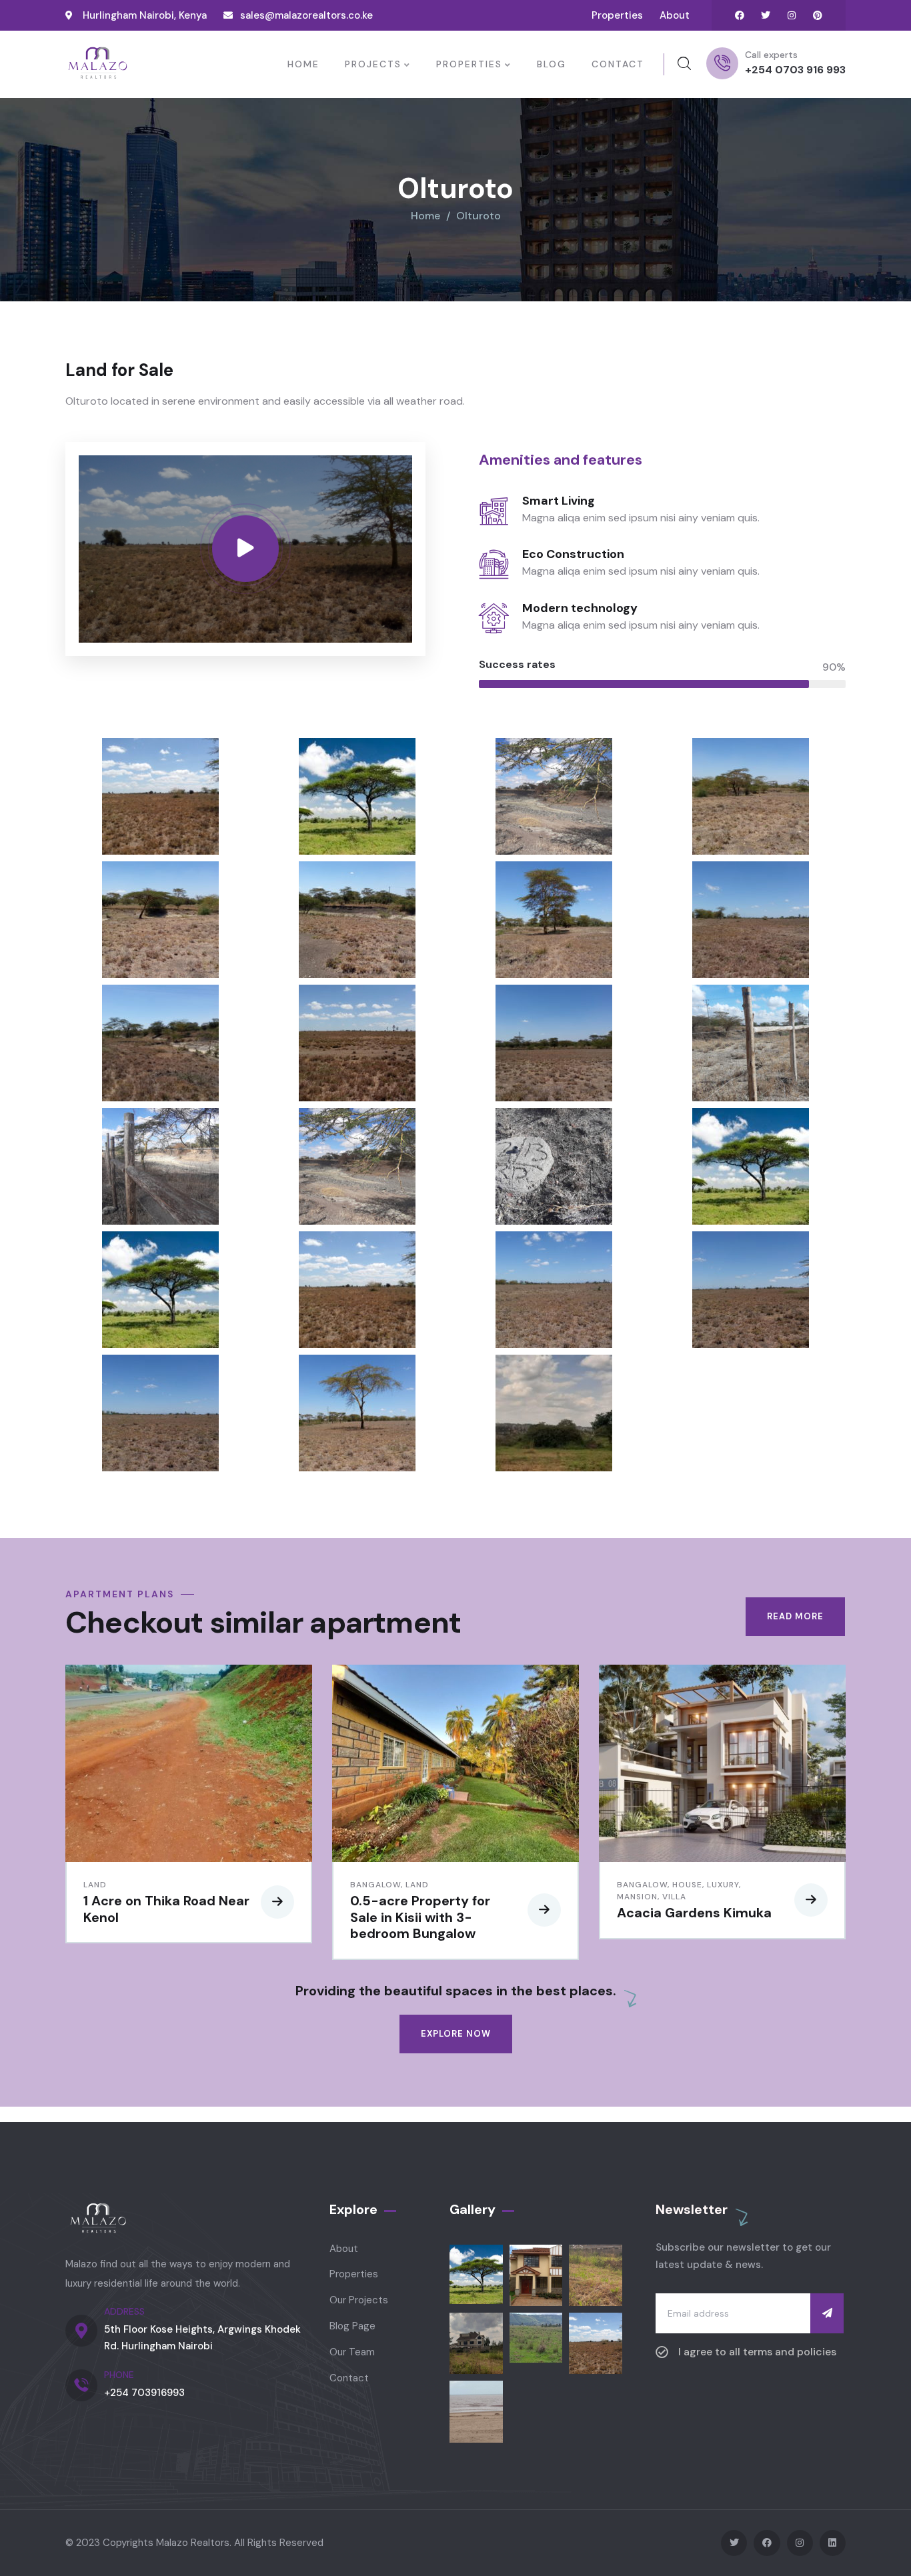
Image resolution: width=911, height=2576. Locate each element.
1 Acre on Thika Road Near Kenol (166, 1909)
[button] (837, 1820)
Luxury (723, 1885)
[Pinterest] (818, 15)
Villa (674, 1897)
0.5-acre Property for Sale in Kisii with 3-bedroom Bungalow (420, 1917)
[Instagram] (792, 15)
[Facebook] (740, 15)
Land (95, 1885)
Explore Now (456, 2034)
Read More (795, 1616)
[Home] (97, 64)
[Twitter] (766, 15)
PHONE (119, 2375)
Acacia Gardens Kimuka (694, 1913)
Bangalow (375, 1885)
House (687, 1885)
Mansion (637, 1897)
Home (425, 216)
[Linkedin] (833, 2543)
